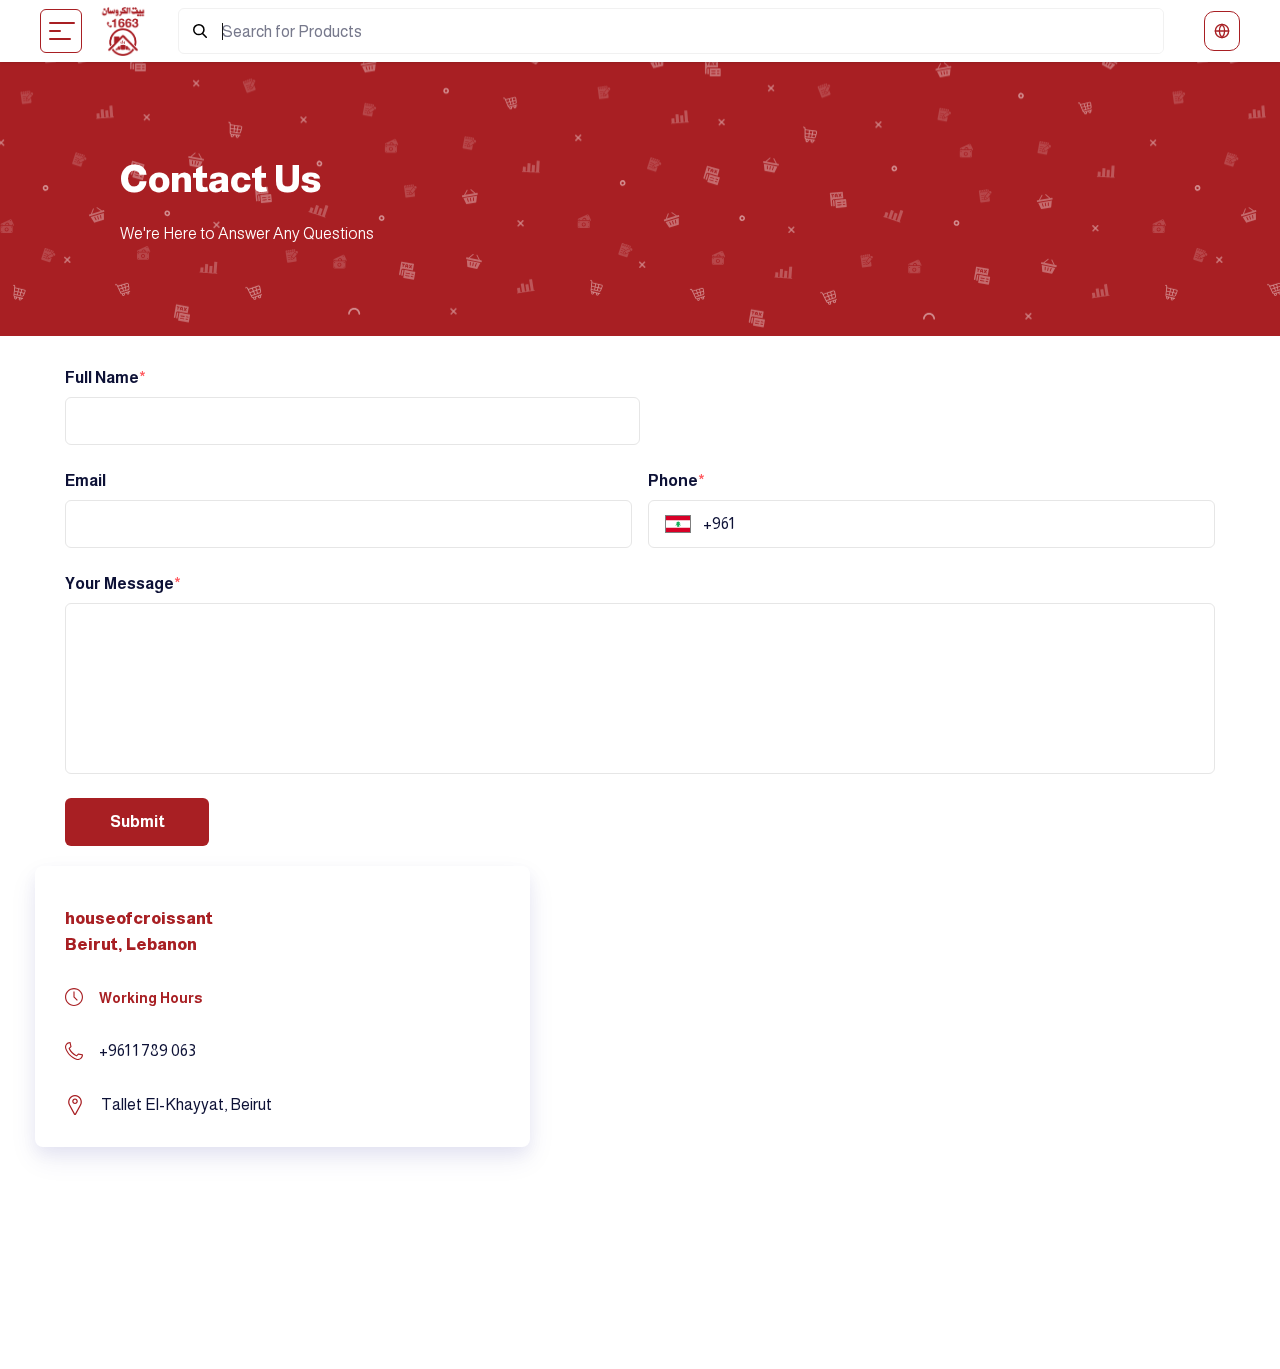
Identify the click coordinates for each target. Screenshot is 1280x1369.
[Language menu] (1222, 31)
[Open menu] (62, 31)
